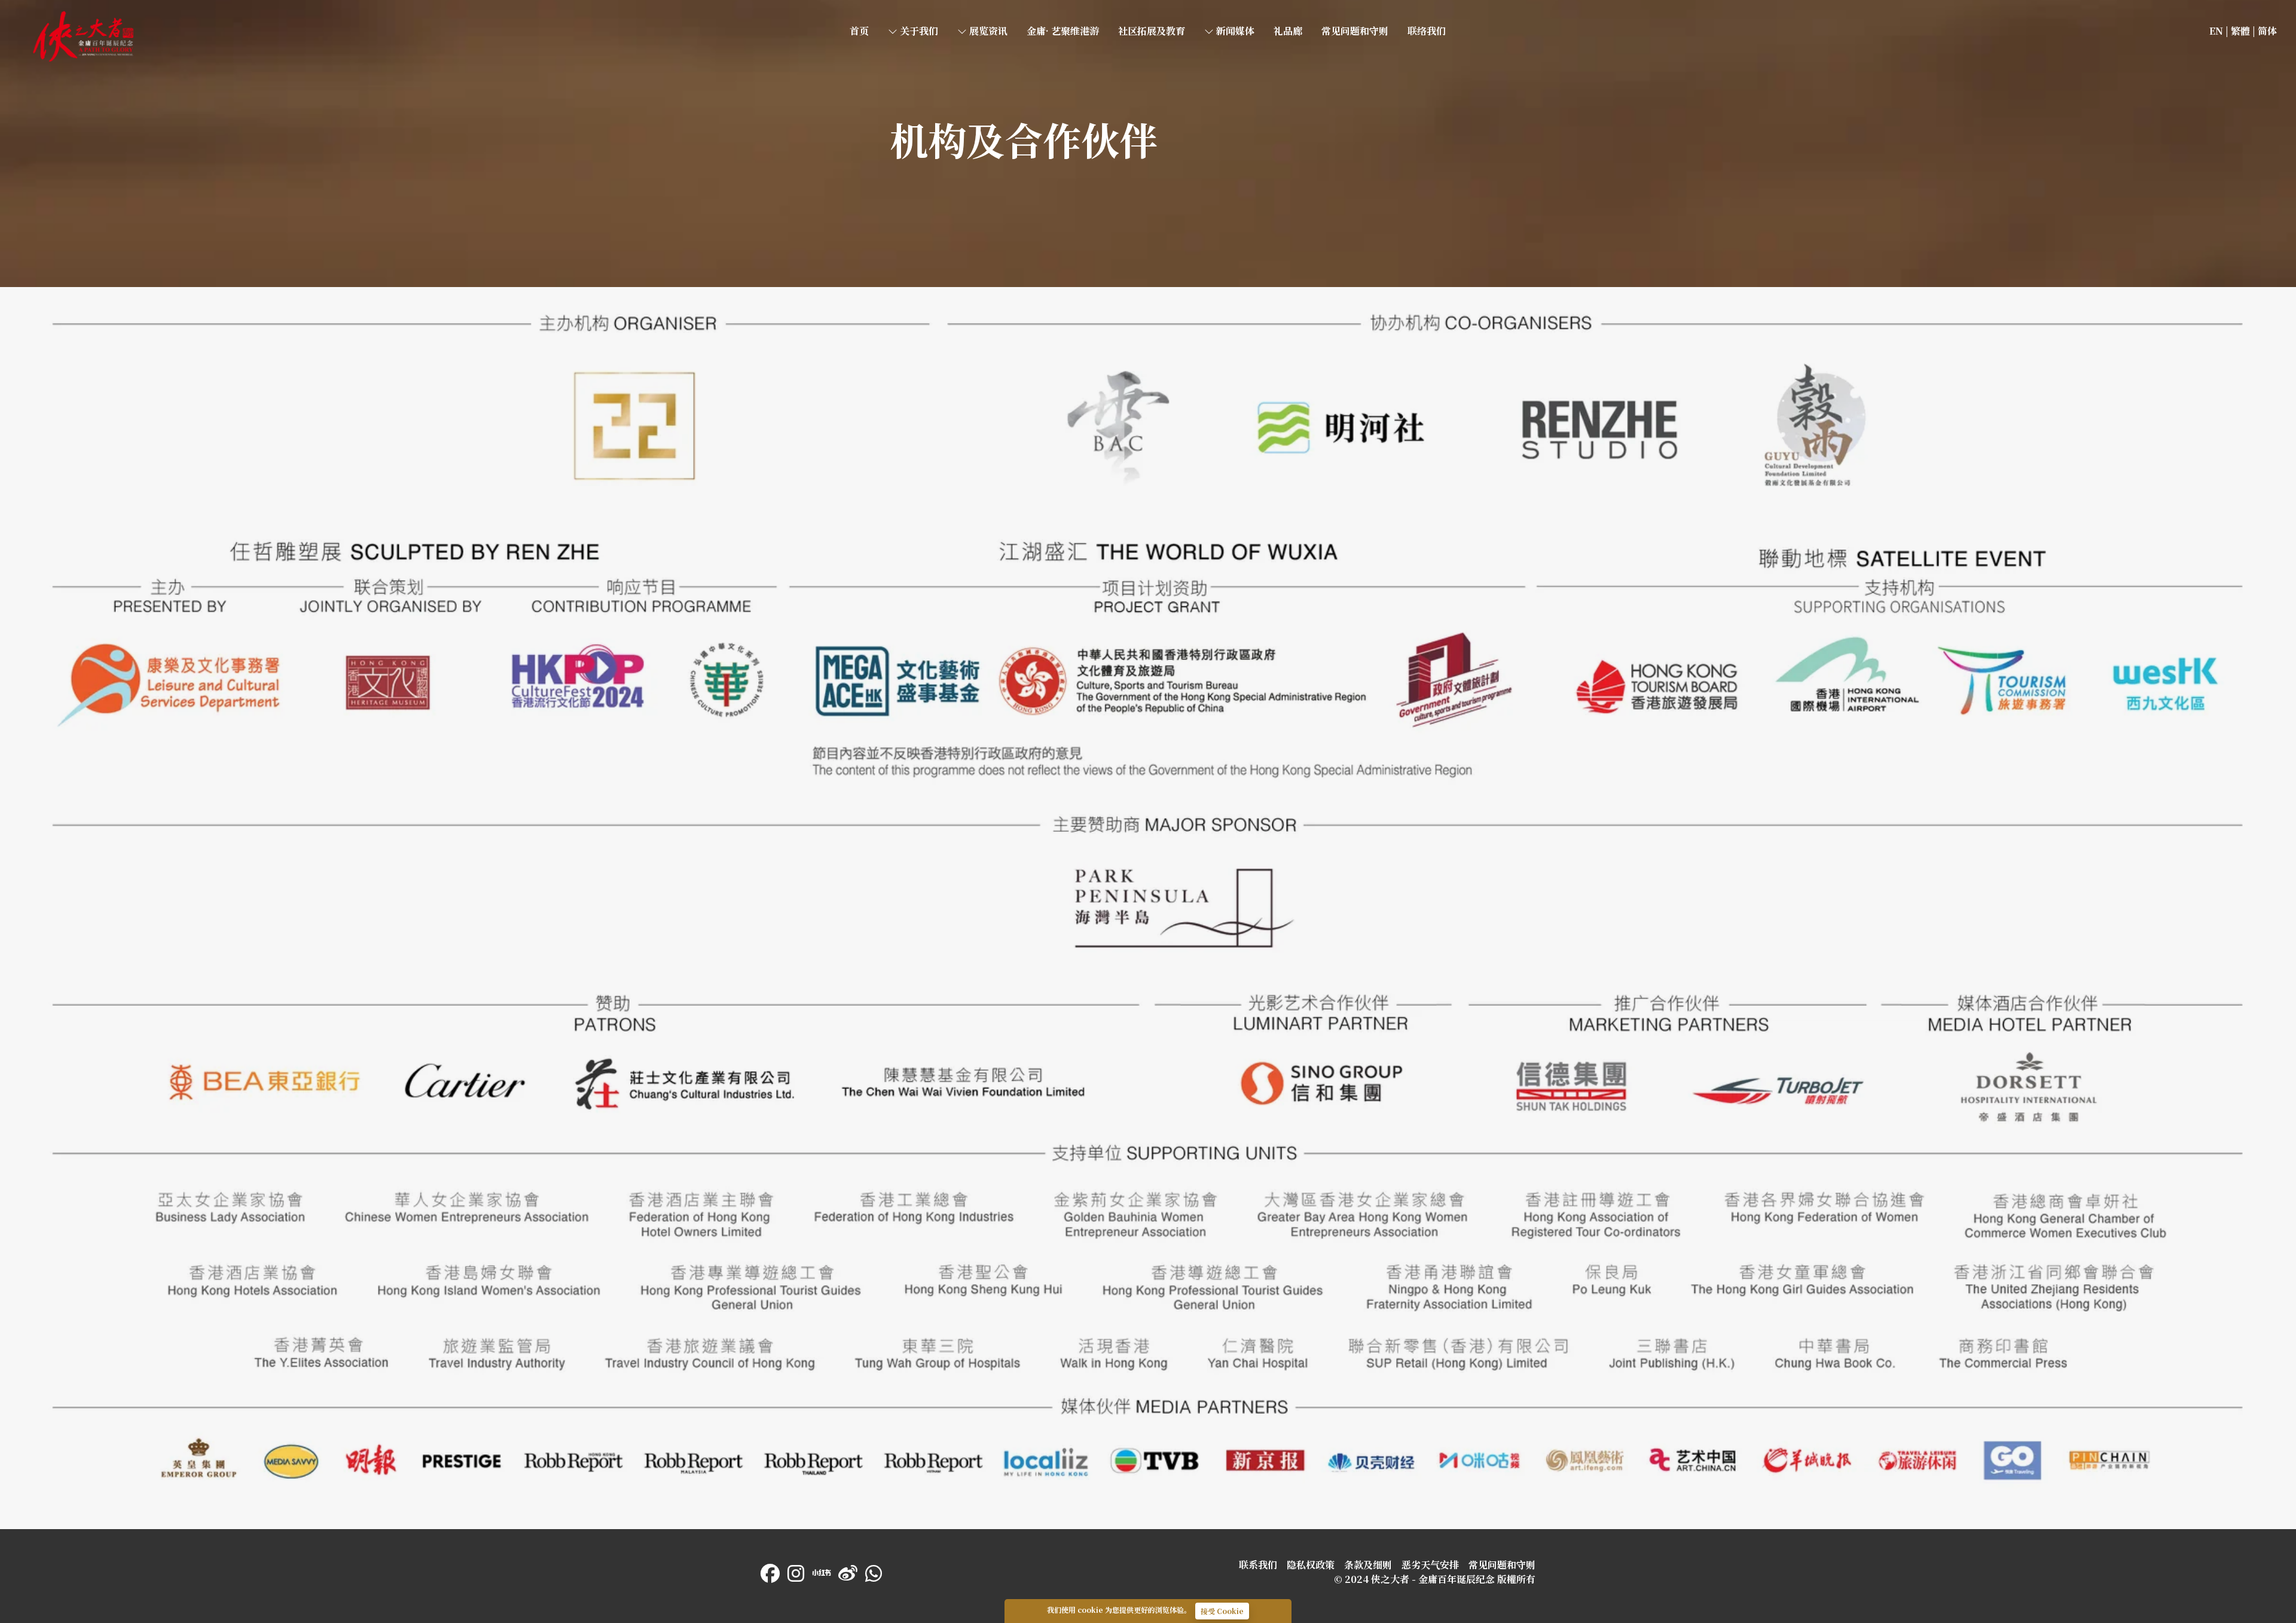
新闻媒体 (1234, 31)
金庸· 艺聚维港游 (1063, 31)
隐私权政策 (1311, 1565)
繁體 (2240, 31)
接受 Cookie (1222, 1611)
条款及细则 (1368, 1565)
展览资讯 (987, 31)
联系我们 (1258, 1565)
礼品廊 (1288, 31)
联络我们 (1427, 31)
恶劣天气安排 (1430, 1565)
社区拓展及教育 (1152, 31)
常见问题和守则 (1355, 31)
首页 (38, 16)
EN (2216, 31)
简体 (2267, 31)
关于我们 (918, 31)
